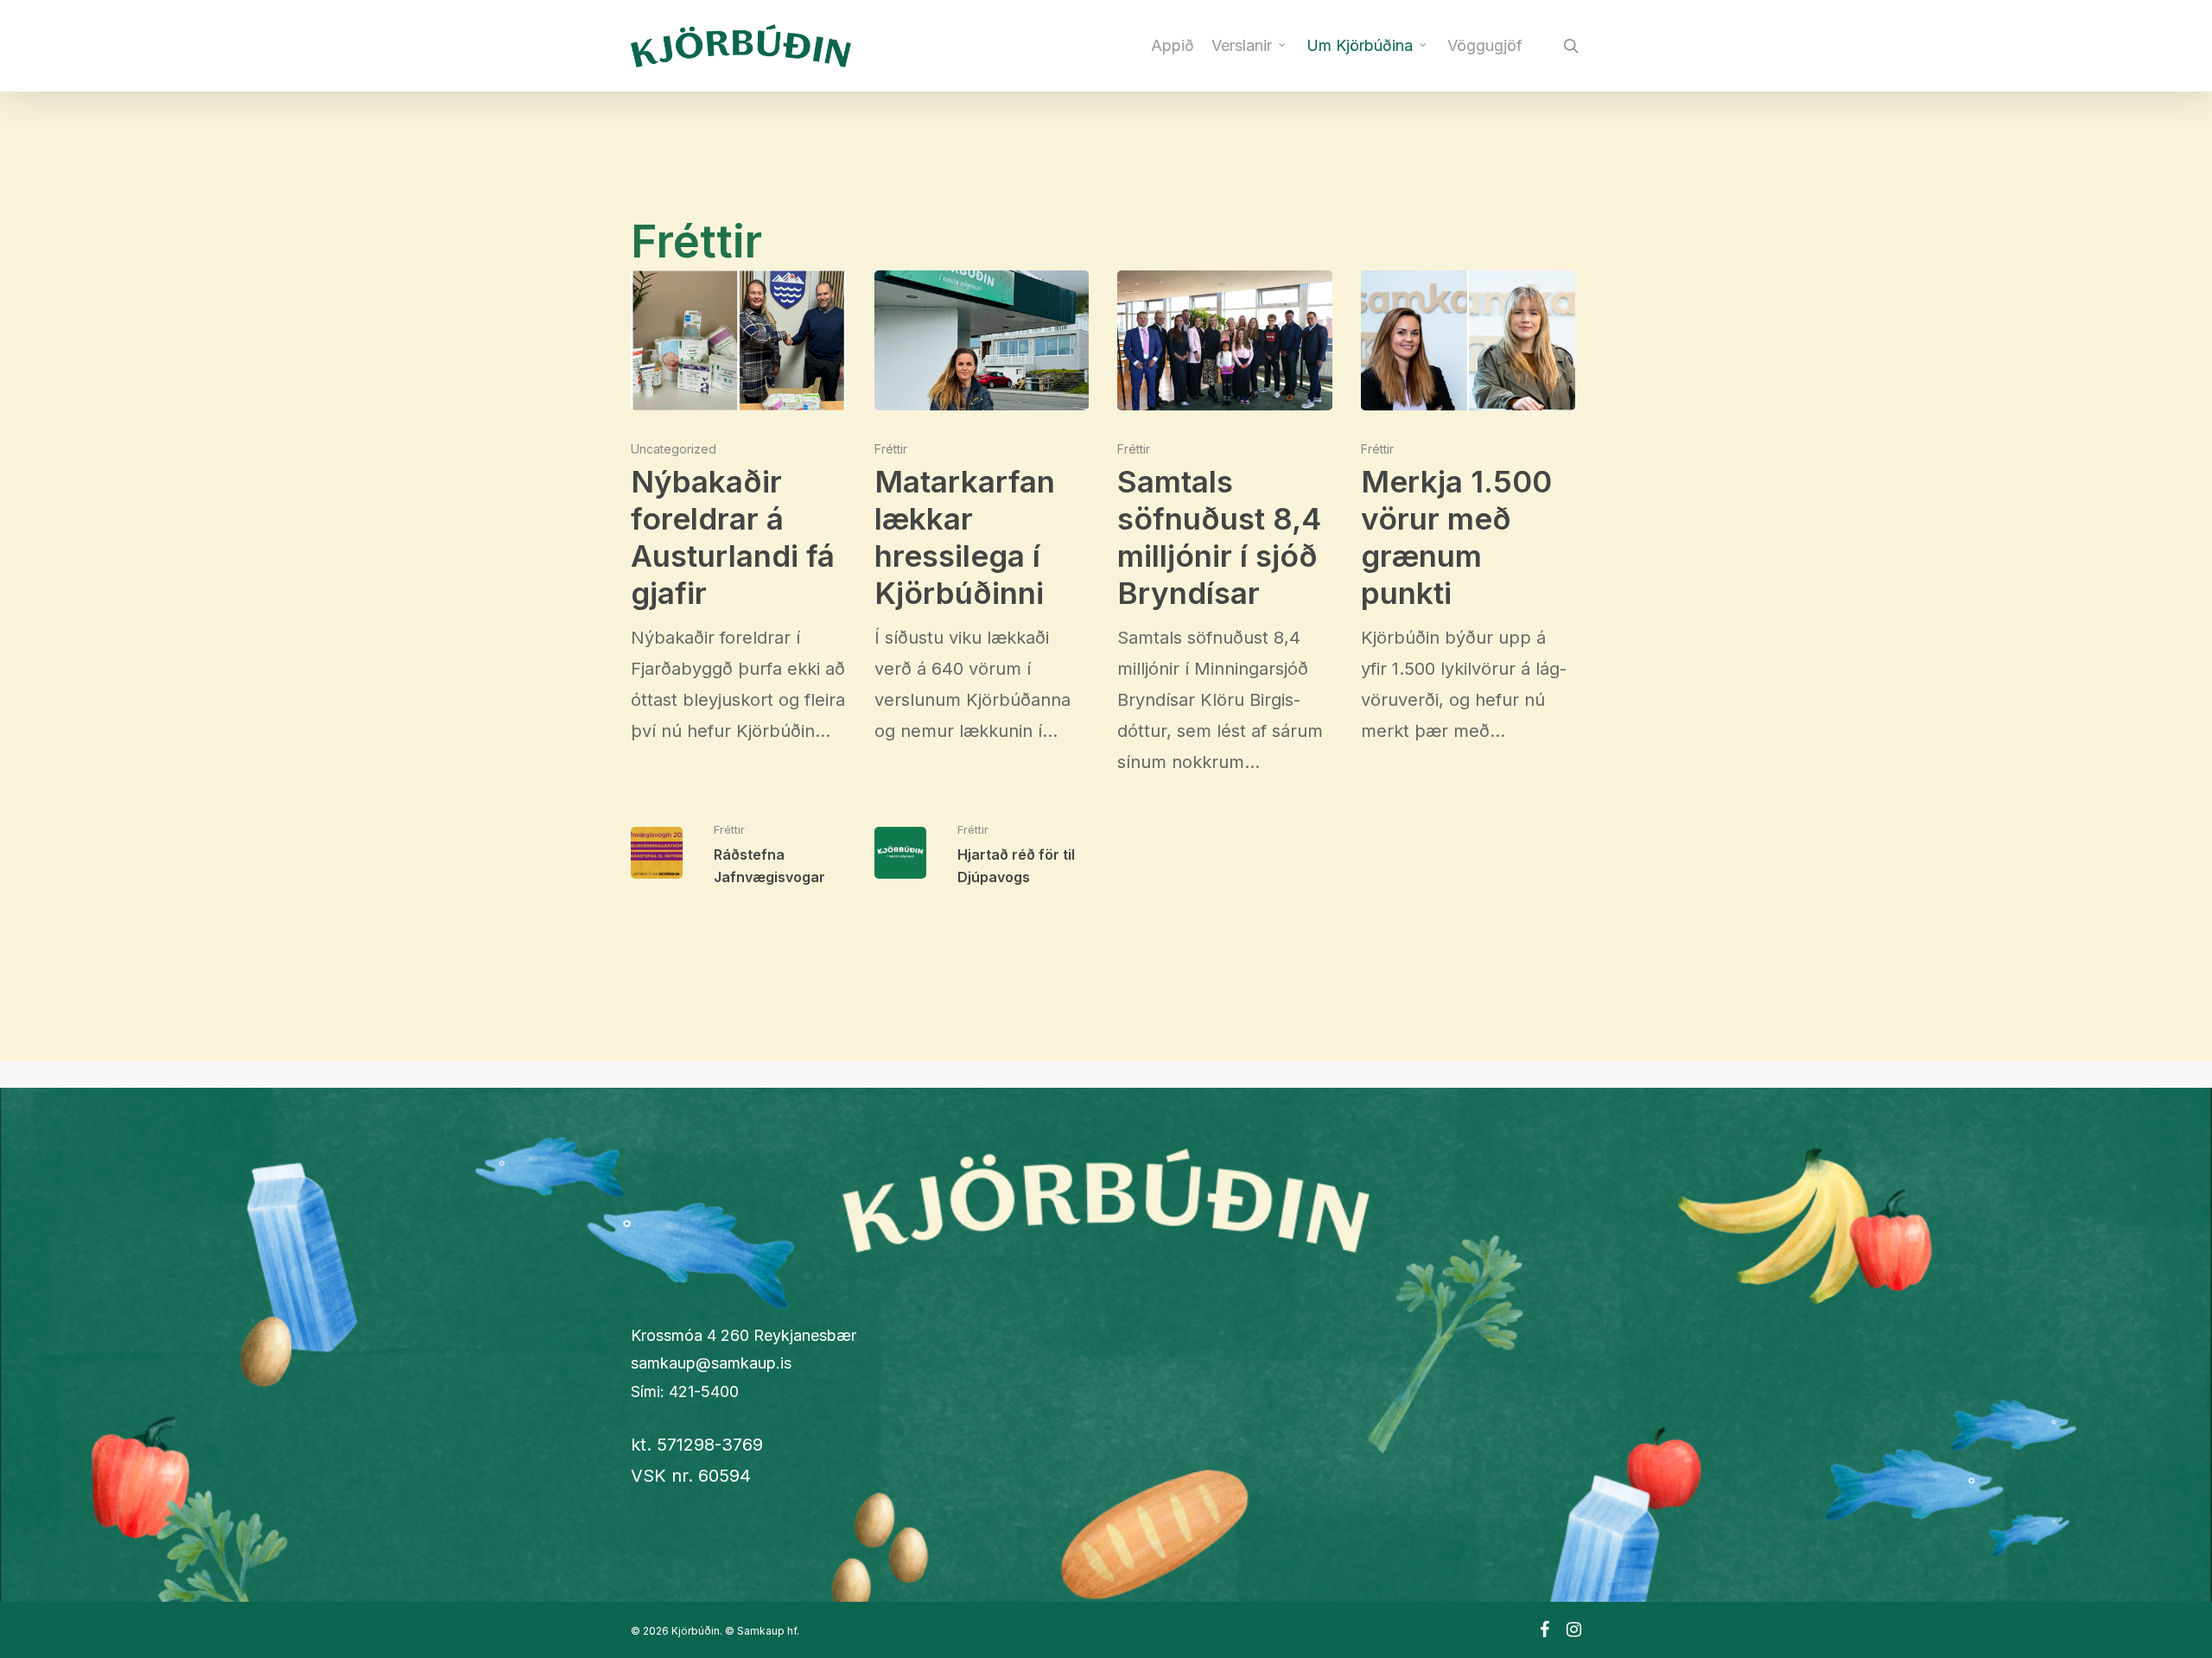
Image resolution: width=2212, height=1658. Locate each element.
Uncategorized (674, 449)
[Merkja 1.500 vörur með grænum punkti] (1468, 508)
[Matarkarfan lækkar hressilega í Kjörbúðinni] (982, 508)
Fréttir (891, 449)
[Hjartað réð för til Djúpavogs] (982, 853)
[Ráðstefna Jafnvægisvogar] (738, 853)
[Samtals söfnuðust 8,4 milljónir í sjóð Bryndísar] (1225, 524)
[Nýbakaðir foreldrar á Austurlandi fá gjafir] (738, 508)
